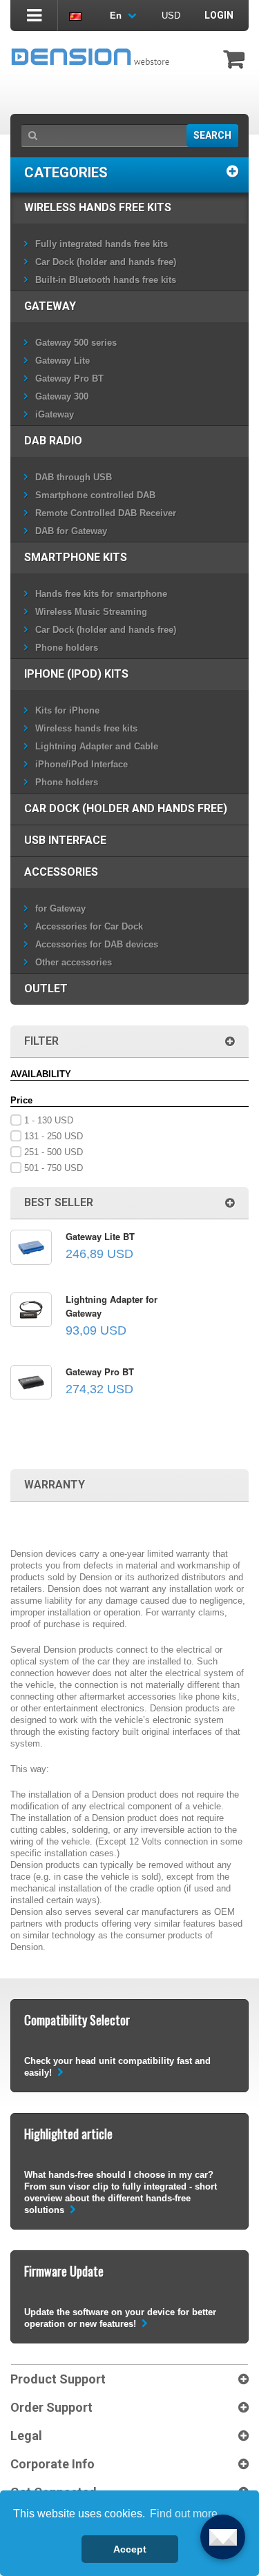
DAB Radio (53, 441)
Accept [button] (130, 2549)
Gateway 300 (62, 396)
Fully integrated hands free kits (102, 244)
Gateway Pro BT (69, 378)
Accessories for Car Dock (89, 926)
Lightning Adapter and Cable (97, 746)
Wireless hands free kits (98, 207)
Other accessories (74, 962)
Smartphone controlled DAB (95, 495)
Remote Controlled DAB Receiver (106, 513)
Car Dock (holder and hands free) (106, 262)
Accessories (61, 872)
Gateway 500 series (76, 343)
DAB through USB (74, 477)
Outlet (46, 989)
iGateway (55, 414)
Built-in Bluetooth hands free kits (106, 280)
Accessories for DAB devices (97, 944)
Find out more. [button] (185, 2514)
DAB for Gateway (71, 531)
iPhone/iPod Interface (81, 764)
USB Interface (65, 840)
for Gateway (60, 908)
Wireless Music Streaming (91, 612)
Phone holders (67, 648)
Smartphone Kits (76, 557)
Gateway (50, 306)
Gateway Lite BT (100, 1236)
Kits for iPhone (67, 710)
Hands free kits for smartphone (101, 594)
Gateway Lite (63, 361)
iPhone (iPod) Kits (76, 674)
